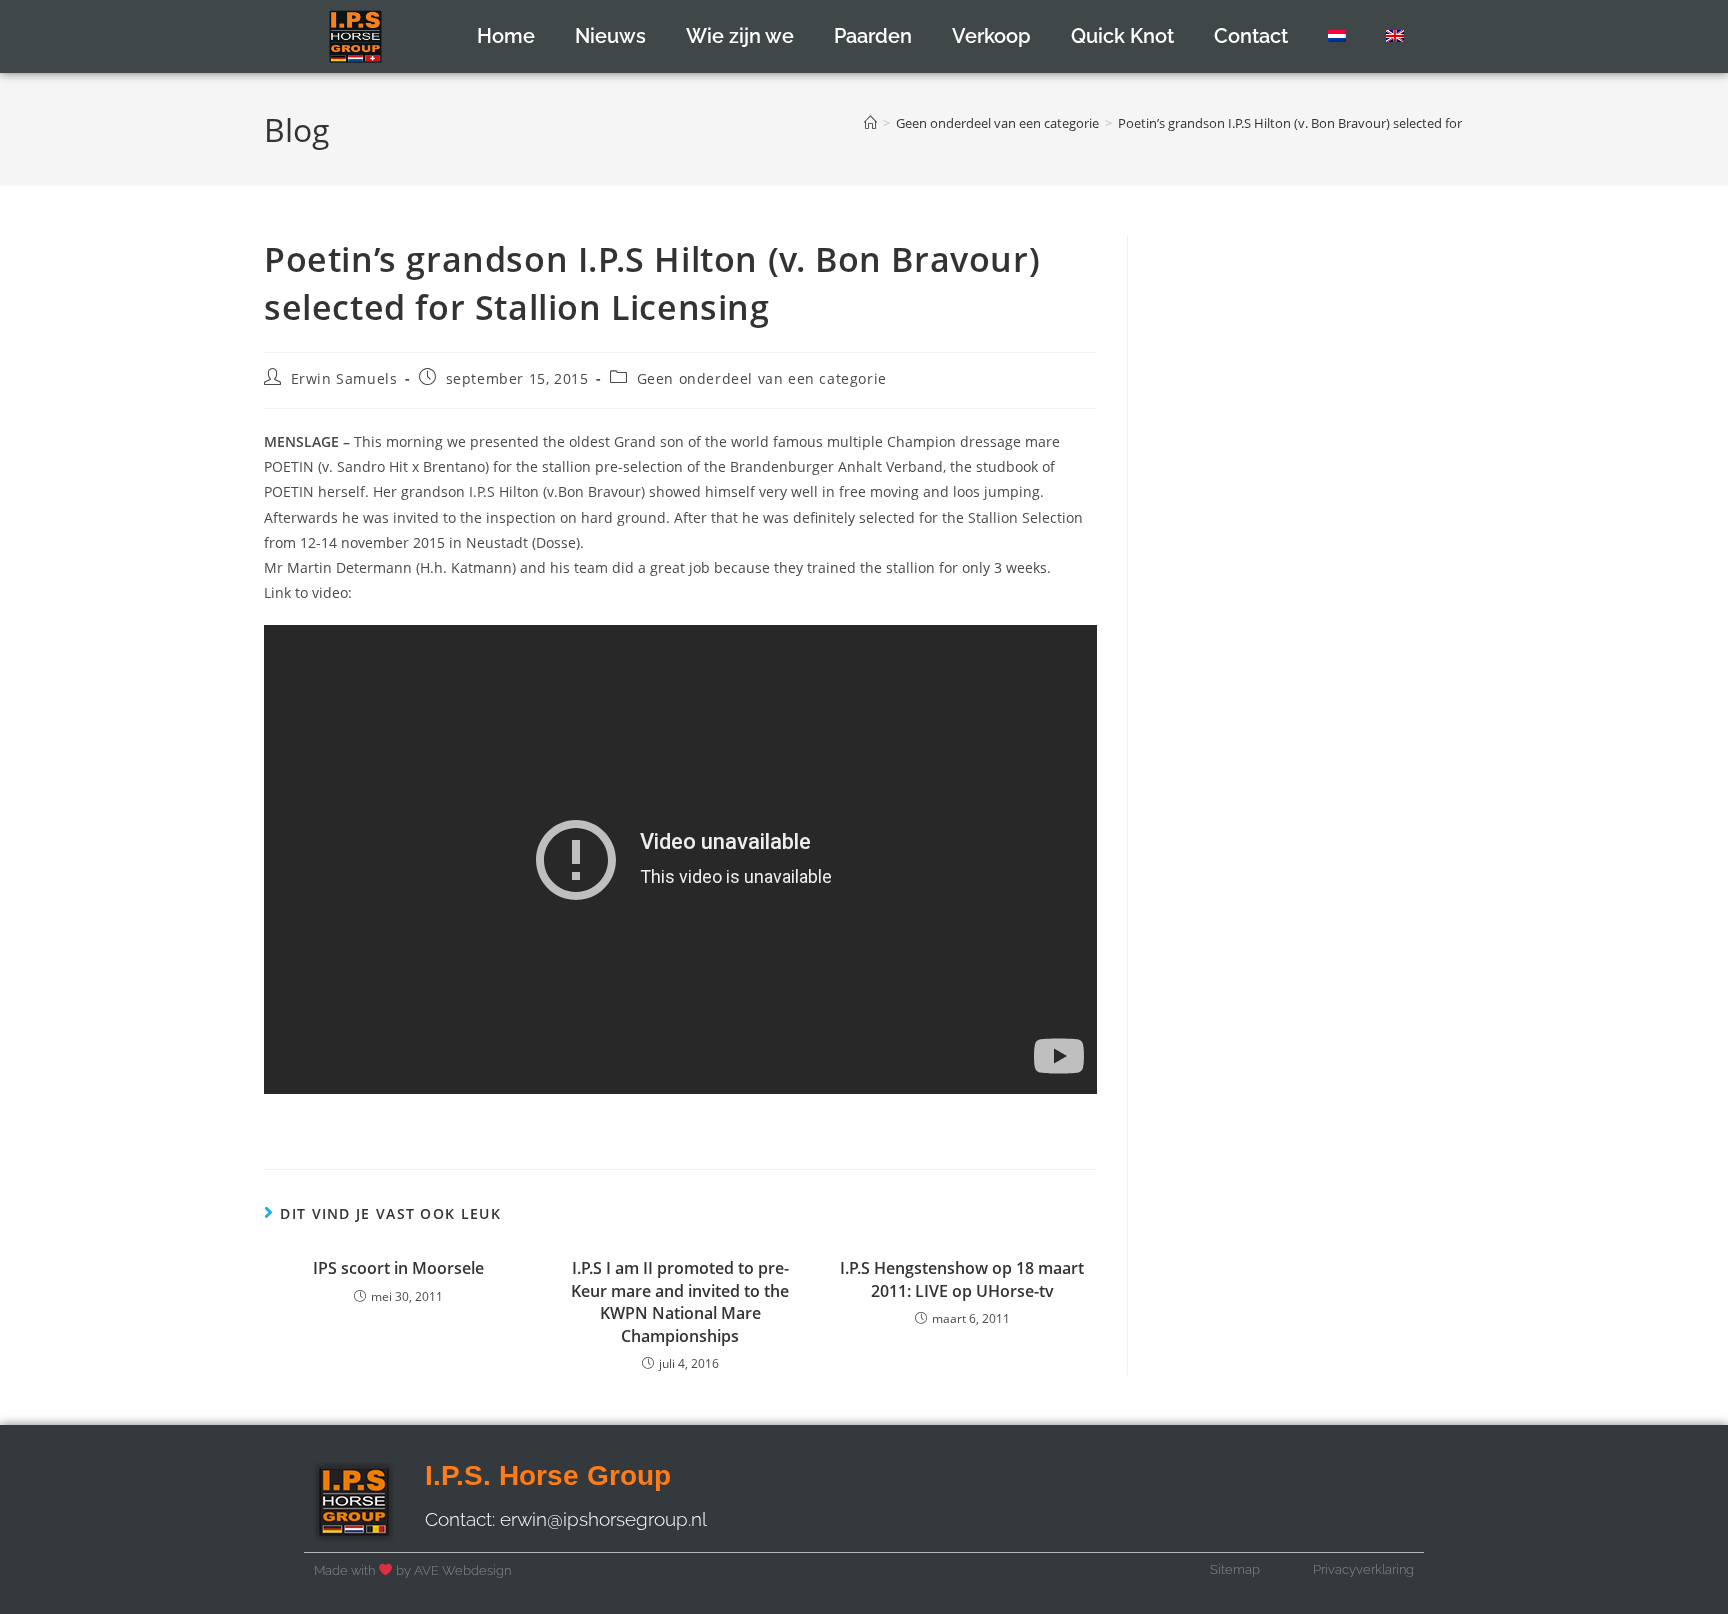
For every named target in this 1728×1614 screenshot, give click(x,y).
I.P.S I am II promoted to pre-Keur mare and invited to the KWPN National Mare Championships (680, 1301)
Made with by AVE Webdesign (412, 1570)
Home (506, 36)
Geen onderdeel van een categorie (762, 378)
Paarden (873, 36)
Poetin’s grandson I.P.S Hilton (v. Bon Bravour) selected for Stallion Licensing (1342, 123)
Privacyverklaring (1363, 1569)
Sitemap (1235, 1569)
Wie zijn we (740, 36)
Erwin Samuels (344, 378)
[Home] (870, 123)
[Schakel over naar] (1337, 36)
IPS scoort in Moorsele (398, 1268)
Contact (1251, 36)
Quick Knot (1122, 36)
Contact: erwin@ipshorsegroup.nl (566, 1519)
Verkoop (991, 36)
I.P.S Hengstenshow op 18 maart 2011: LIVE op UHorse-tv (962, 1279)
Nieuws (610, 36)
